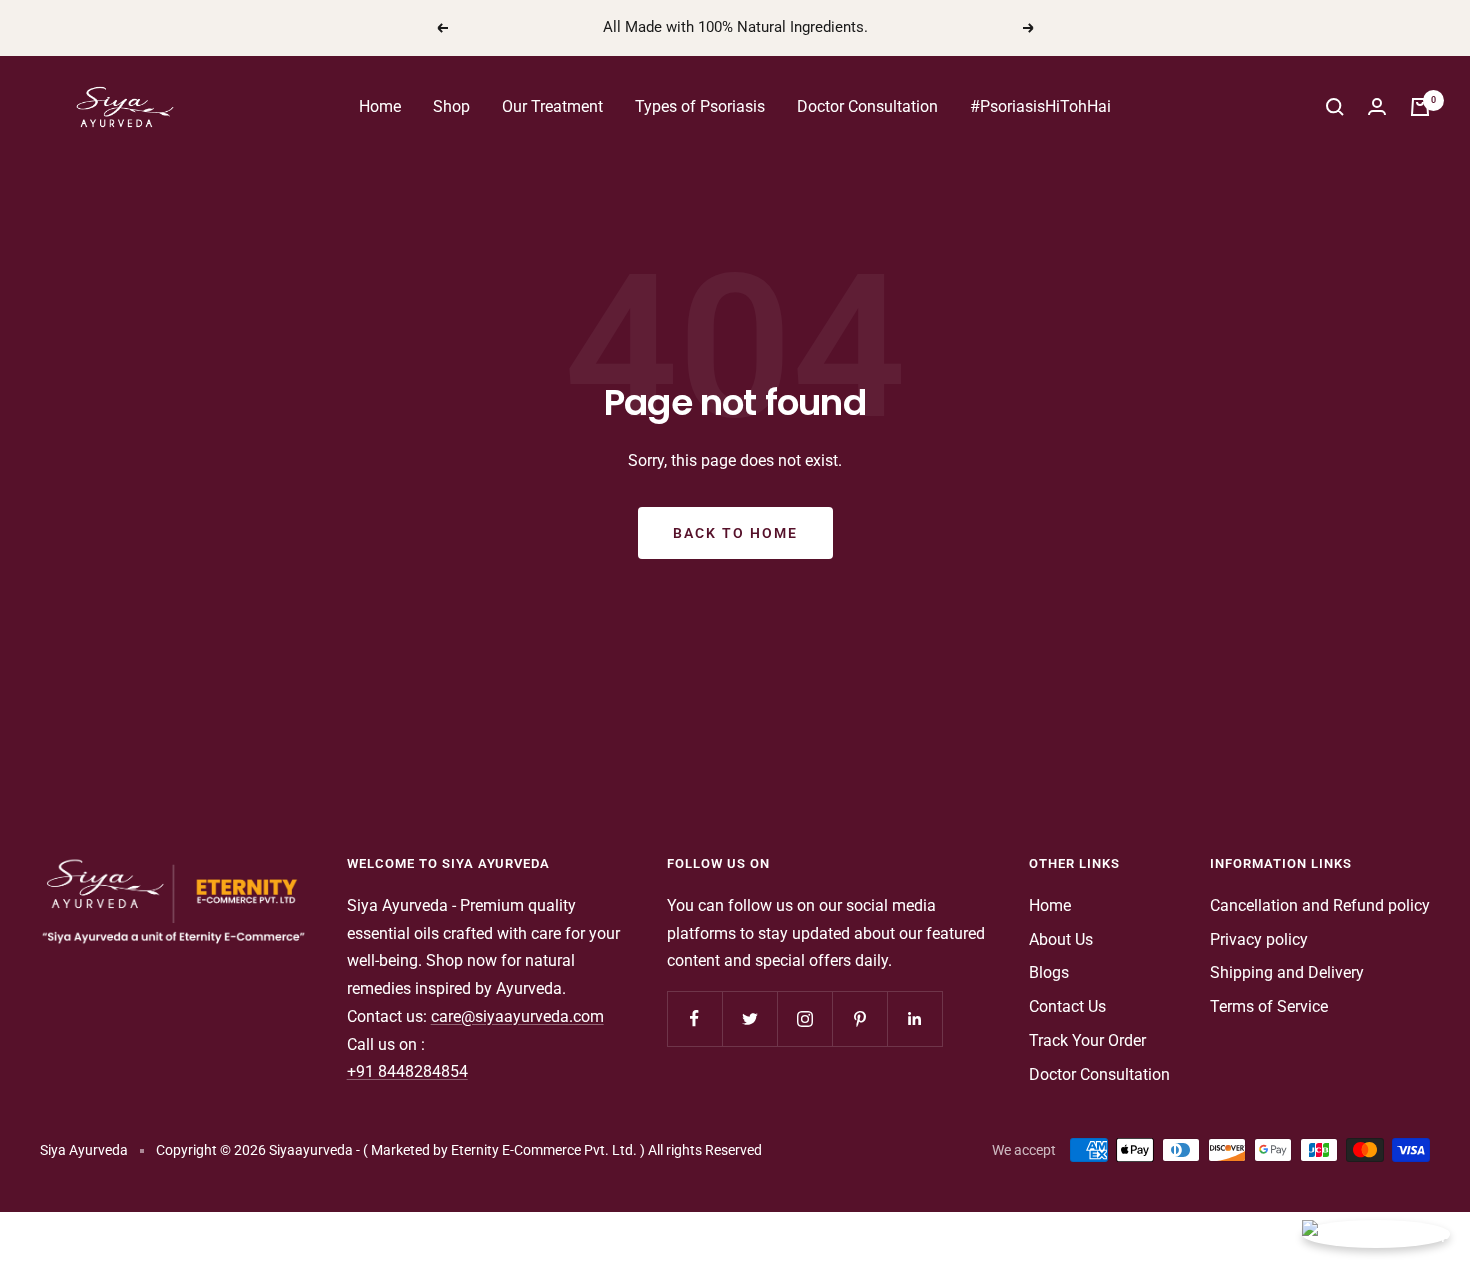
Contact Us (1067, 1006)
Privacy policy (1259, 939)
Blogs (1049, 972)
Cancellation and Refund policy (1320, 905)
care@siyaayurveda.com (517, 1016)
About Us (1061, 939)
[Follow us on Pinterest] (859, 1018)
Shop (451, 106)
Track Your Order (1087, 1040)
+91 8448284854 (407, 1071)
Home (380, 106)
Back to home (735, 533)
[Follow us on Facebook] (694, 1018)
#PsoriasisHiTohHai (1040, 106)
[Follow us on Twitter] (749, 1018)
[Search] (1335, 107)
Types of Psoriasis (700, 106)
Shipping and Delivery (1287, 972)
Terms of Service (1269, 1006)
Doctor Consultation (867, 106)
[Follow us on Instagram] (804, 1018)
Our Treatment (552, 106)
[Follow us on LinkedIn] (914, 1018)
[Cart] (1420, 107)
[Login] (1377, 106)
